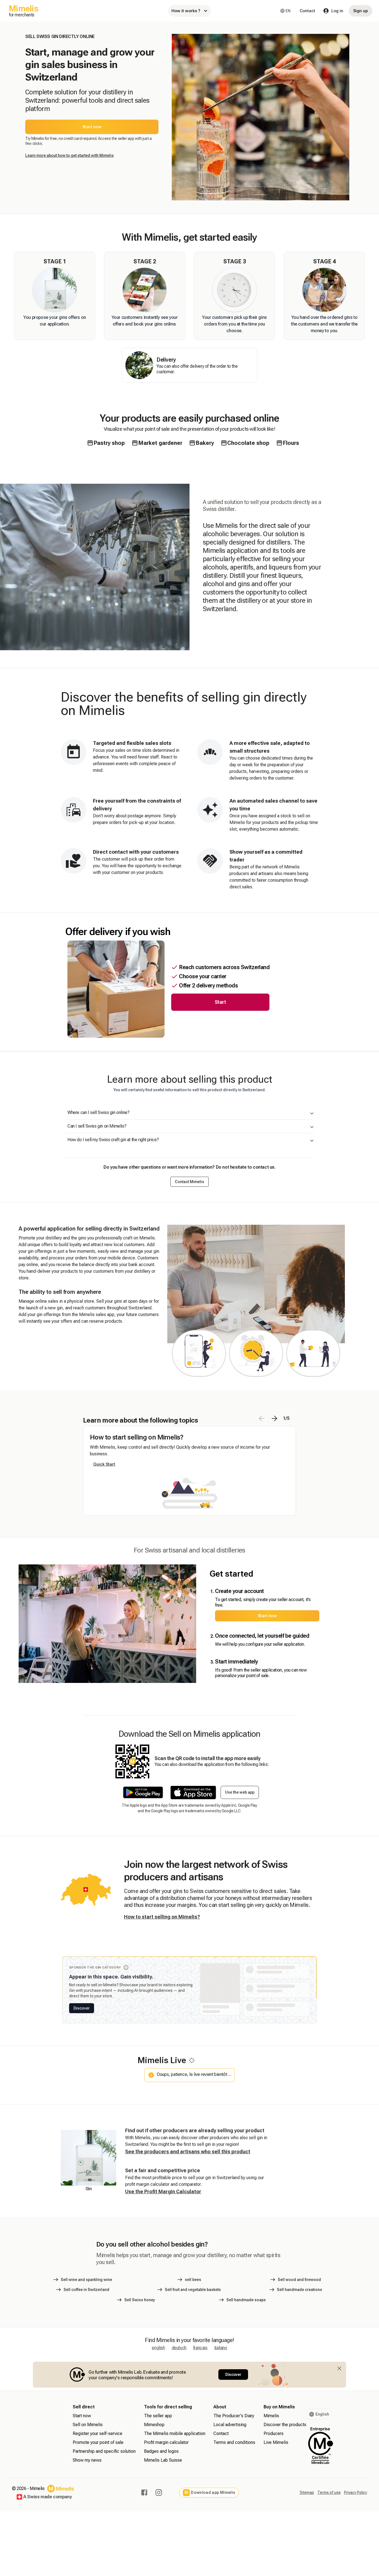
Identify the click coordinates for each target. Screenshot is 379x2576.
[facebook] (144, 2492)
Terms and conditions (234, 2442)
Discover (82, 2008)
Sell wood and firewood (299, 2280)
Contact (307, 11)
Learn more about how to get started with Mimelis (70, 155)
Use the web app (240, 1792)
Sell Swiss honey (140, 2300)
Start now (92, 127)
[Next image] (274, 1418)
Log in (337, 11)
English (158, 2348)
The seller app (158, 2416)
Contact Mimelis (189, 1182)
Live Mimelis (276, 2442)
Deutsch (179, 2348)
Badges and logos (161, 2451)
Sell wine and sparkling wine (86, 2280)
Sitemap (307, 2492)
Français (200, 2348)
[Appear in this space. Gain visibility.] (126, 1967)
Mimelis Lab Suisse (163, 2460)
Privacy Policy (356, 2492)
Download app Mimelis (210, 2493)
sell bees (193, 2280)
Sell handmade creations (300, 2290)
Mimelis (271, 2416)
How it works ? (186, 11)
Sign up (361, 11)
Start (220, 1002)
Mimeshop (154, 2425)
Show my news (87, 2460)
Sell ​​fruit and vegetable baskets (193, 2290)
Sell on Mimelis (88, 2425)
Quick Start (104, 1464)
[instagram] (159, 2492)
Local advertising (230, 2425)
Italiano (221, 2348)
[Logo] (61, 2489)
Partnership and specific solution (104, 2451)
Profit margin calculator (166, 2442)
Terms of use (329, 2492)
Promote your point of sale (98, 2442)
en (288, 11)
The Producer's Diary (234, 2416)
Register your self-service (98, 2433)
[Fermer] (339, 2368)
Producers (274, 2433)
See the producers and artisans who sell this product (188, 2152)
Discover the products (285, 2425)
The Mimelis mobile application (175, 2433)
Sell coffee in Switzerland (86, 2290)
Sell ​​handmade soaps (246, 2300)
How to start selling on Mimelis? (162, 1917)
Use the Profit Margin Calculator (163, 2191)
